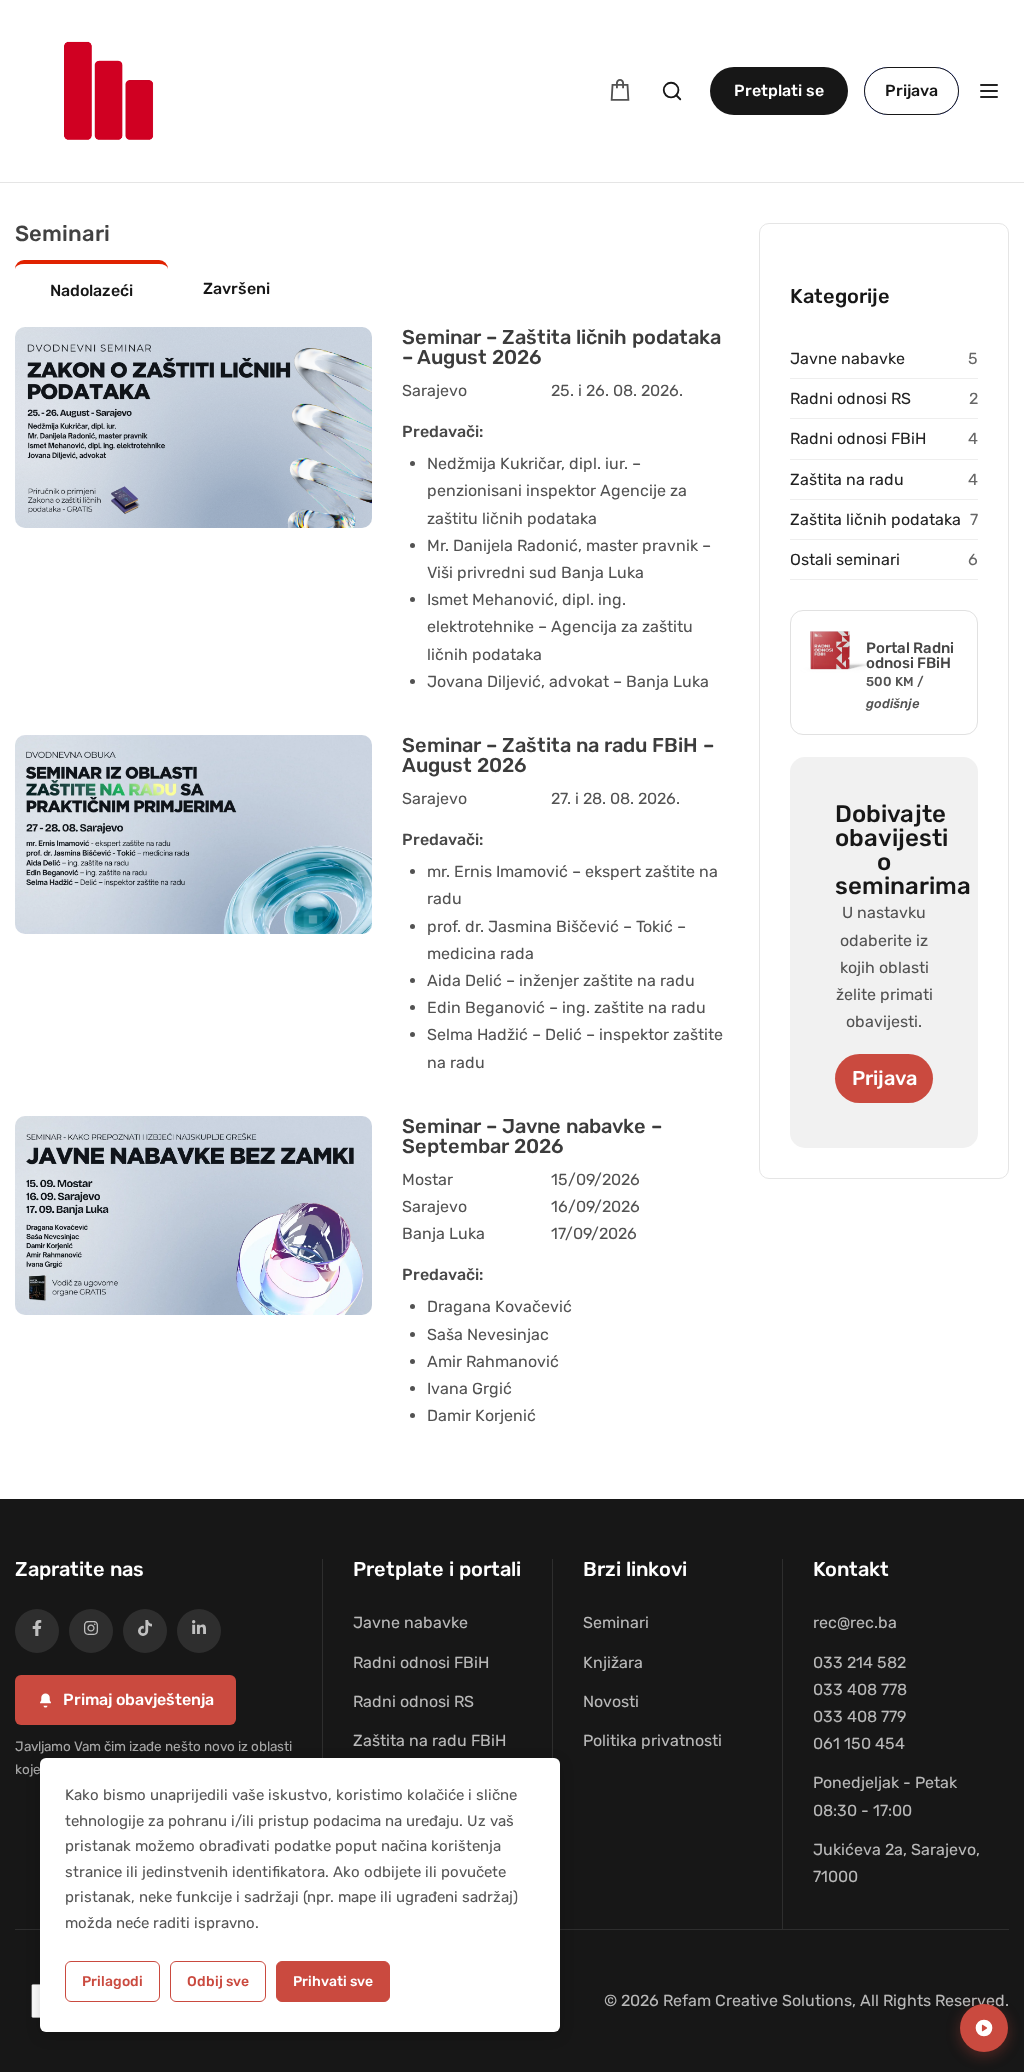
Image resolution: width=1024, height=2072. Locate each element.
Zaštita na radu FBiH (429, 1740)
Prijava (911, 90)
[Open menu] (991, 91)
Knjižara (613, 1662)
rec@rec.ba (855, 1622)
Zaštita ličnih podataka (875, 519)
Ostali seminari (845, 559)
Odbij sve (218, 1981)
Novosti (611, 1701)
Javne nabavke (847, 358)
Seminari (616, 1622)
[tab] (91, 289)
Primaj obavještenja (138, 1699)
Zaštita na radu (847, 479)
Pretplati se (779, 90)
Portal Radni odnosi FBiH (910, 655)
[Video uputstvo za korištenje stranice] (984, 2028)
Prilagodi (112, 1981)
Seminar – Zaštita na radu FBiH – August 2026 (558, 755)
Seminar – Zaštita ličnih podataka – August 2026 (561, 347)
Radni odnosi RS (850, 398)
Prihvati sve (333, 1981)
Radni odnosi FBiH (858, 438)
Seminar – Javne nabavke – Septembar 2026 (532, 1136)
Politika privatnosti (652, 1740)
